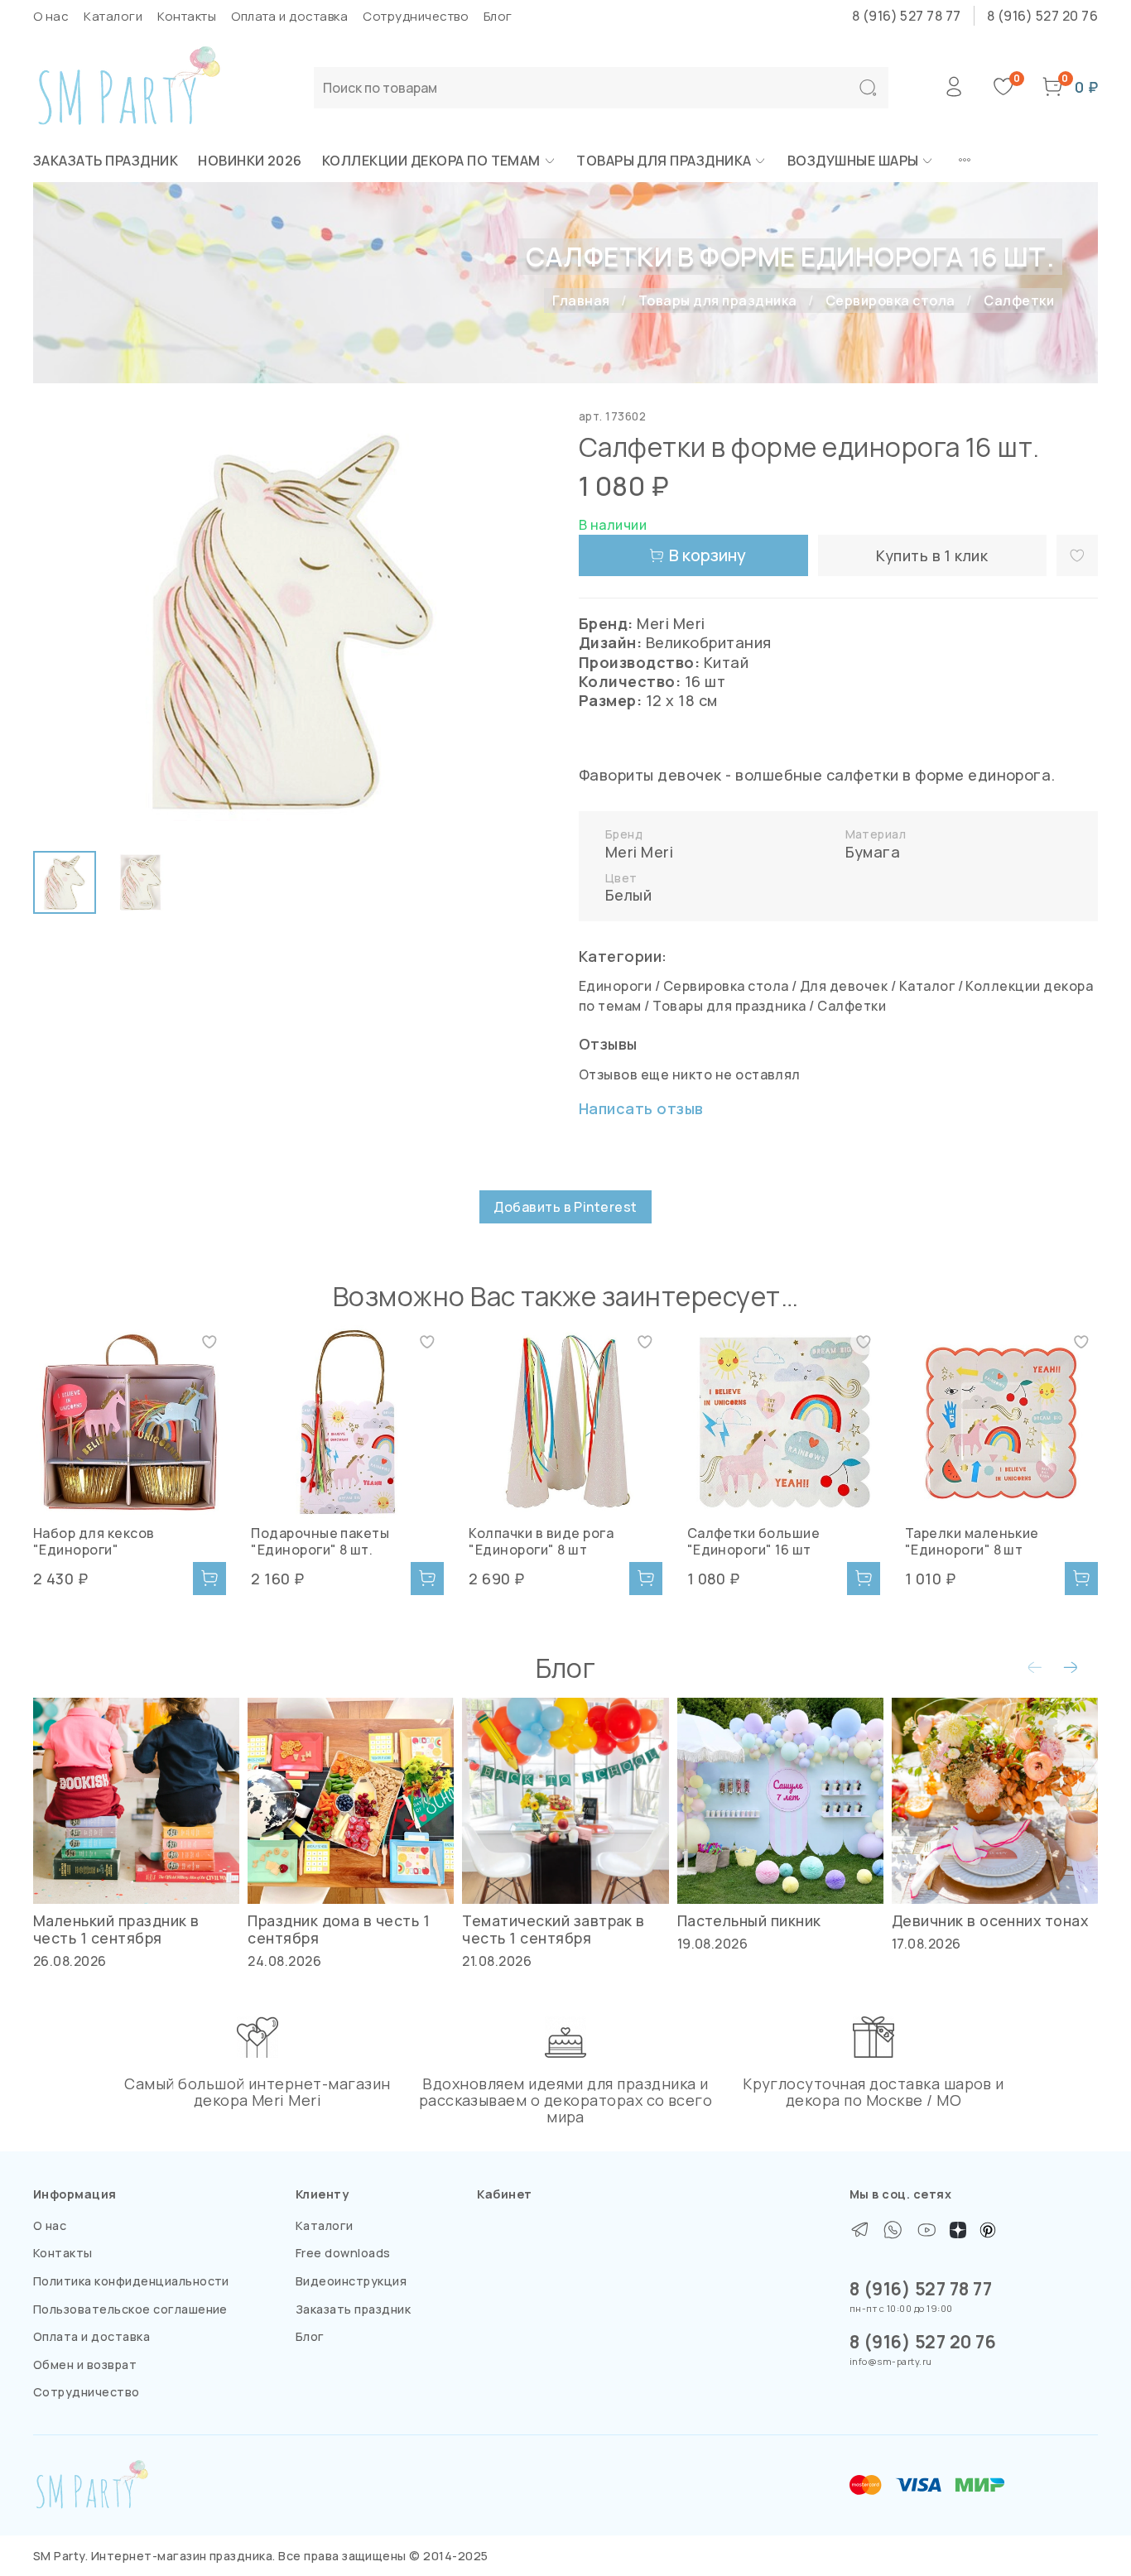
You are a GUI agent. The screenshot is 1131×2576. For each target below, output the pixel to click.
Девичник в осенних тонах (990, 1920)
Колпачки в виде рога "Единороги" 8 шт (541, 1541)
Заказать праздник (106, 161)
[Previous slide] (60, 622)
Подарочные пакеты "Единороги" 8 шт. (320, 1541)
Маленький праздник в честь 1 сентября (116, 1929)
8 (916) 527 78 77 (907, 16)
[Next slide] (526, 622)
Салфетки (1019, 300)
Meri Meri (639, 852)
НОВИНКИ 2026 (250, 161)
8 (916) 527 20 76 (1042, 16)
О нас (51, 16)
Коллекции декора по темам (431, 161)
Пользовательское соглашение (130, 2309)
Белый (628, 895)
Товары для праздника (664, 161)
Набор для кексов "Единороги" (94, 1541)
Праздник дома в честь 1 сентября (339, 1929)
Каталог (927, 986)
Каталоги (113, 16)
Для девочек (844, 986)
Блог (498, 16)
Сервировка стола (890, 300)
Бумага (873, 852)
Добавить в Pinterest (565, 1207)
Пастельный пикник (749, 1920)
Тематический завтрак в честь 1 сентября (553, 1929)
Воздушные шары (853, 161)
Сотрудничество (416, 16)
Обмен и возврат (85, 2365)
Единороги (615, 986)
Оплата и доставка (289, 16)
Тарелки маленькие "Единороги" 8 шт (972, 1541)
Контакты (187, 16)
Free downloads (343, 2253)
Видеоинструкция (351, 2281)
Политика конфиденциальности (131, 2281)
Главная (581, 300)
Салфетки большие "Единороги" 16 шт (754, 1541)
